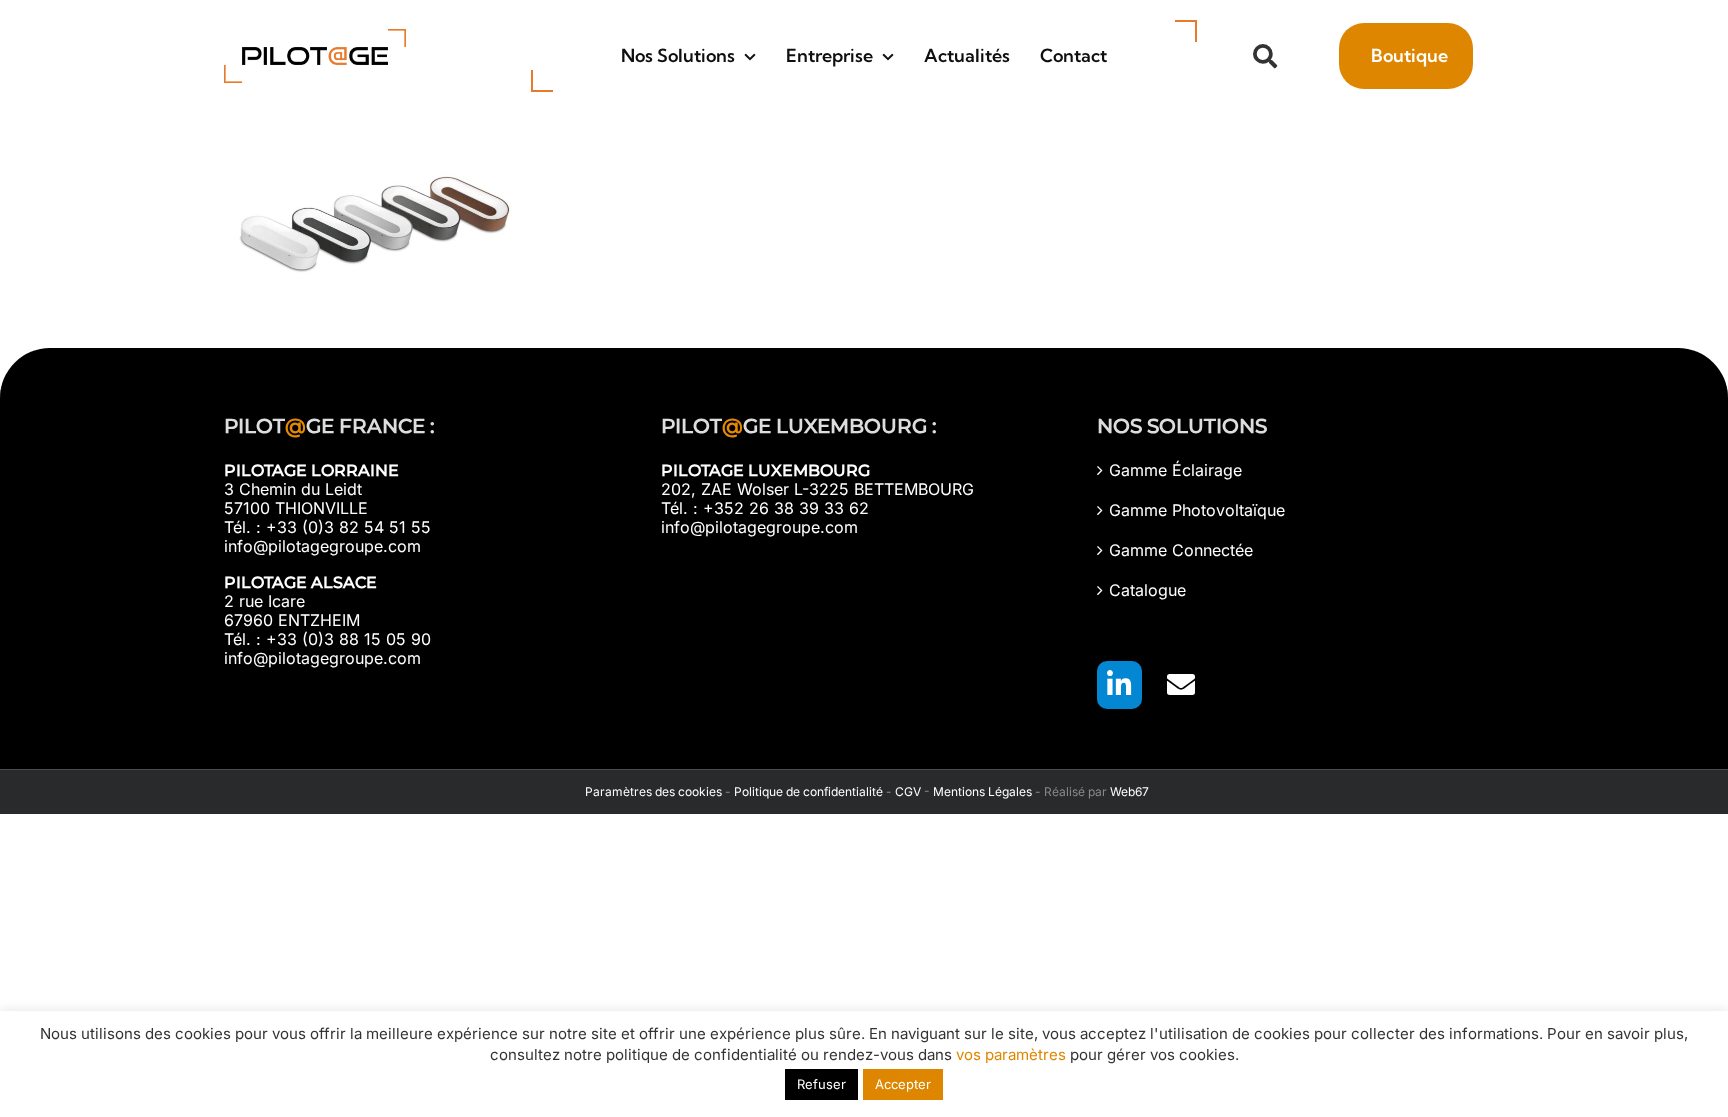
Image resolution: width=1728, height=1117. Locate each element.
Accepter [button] (903, 1084)
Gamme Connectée (1181, 550)
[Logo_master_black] (315, 37)
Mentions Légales (982, 791)
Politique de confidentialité (808, 791)
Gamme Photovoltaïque (1197, 510)
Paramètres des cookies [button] (650, 791)
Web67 (1129, 791)
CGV (908, 791)
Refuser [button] (821, 1084)
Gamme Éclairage (1175, 470)
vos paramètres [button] (1011, 1054)
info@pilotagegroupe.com (322, 546)
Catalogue (1147, 590)
